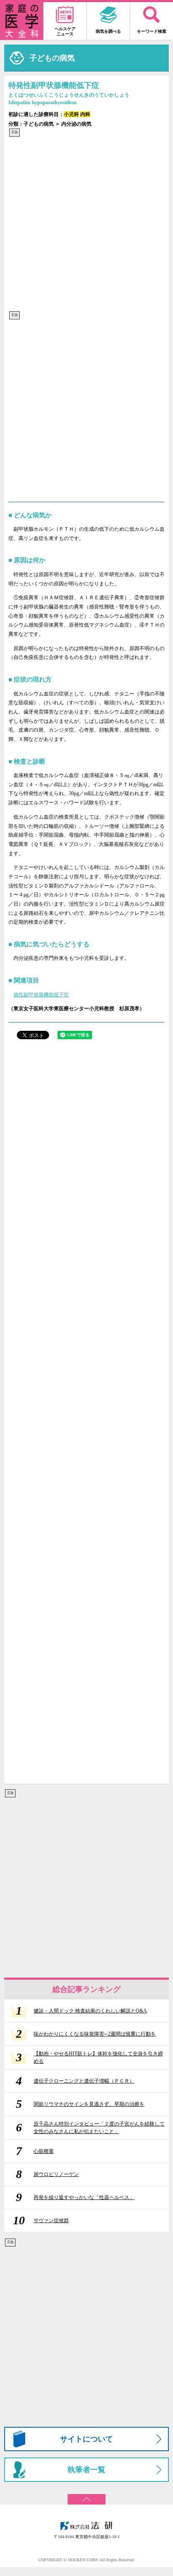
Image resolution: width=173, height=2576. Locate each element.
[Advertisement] (86, 224)
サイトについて (86, 2439)
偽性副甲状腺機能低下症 (41, 995)
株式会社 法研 (86, 2526)
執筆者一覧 (86, 2470)
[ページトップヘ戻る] (86, 2496)
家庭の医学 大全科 (22, 21)
